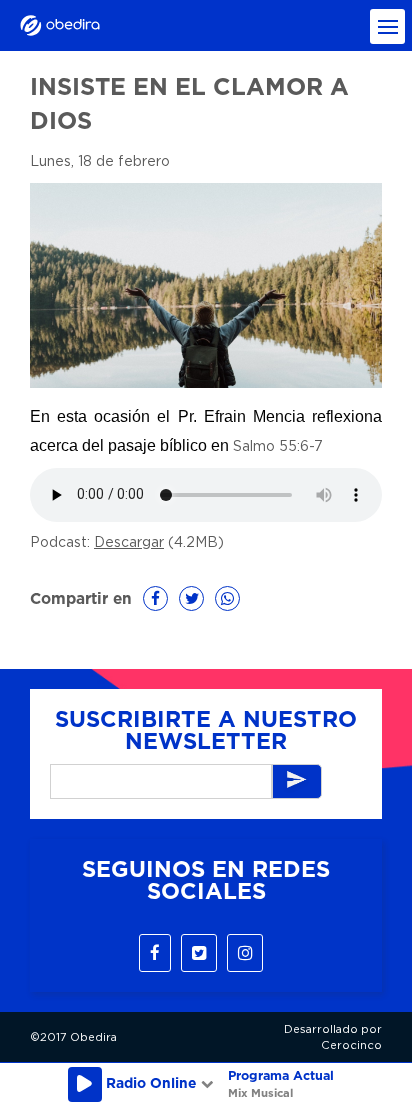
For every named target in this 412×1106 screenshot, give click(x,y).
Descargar (129, 543)
